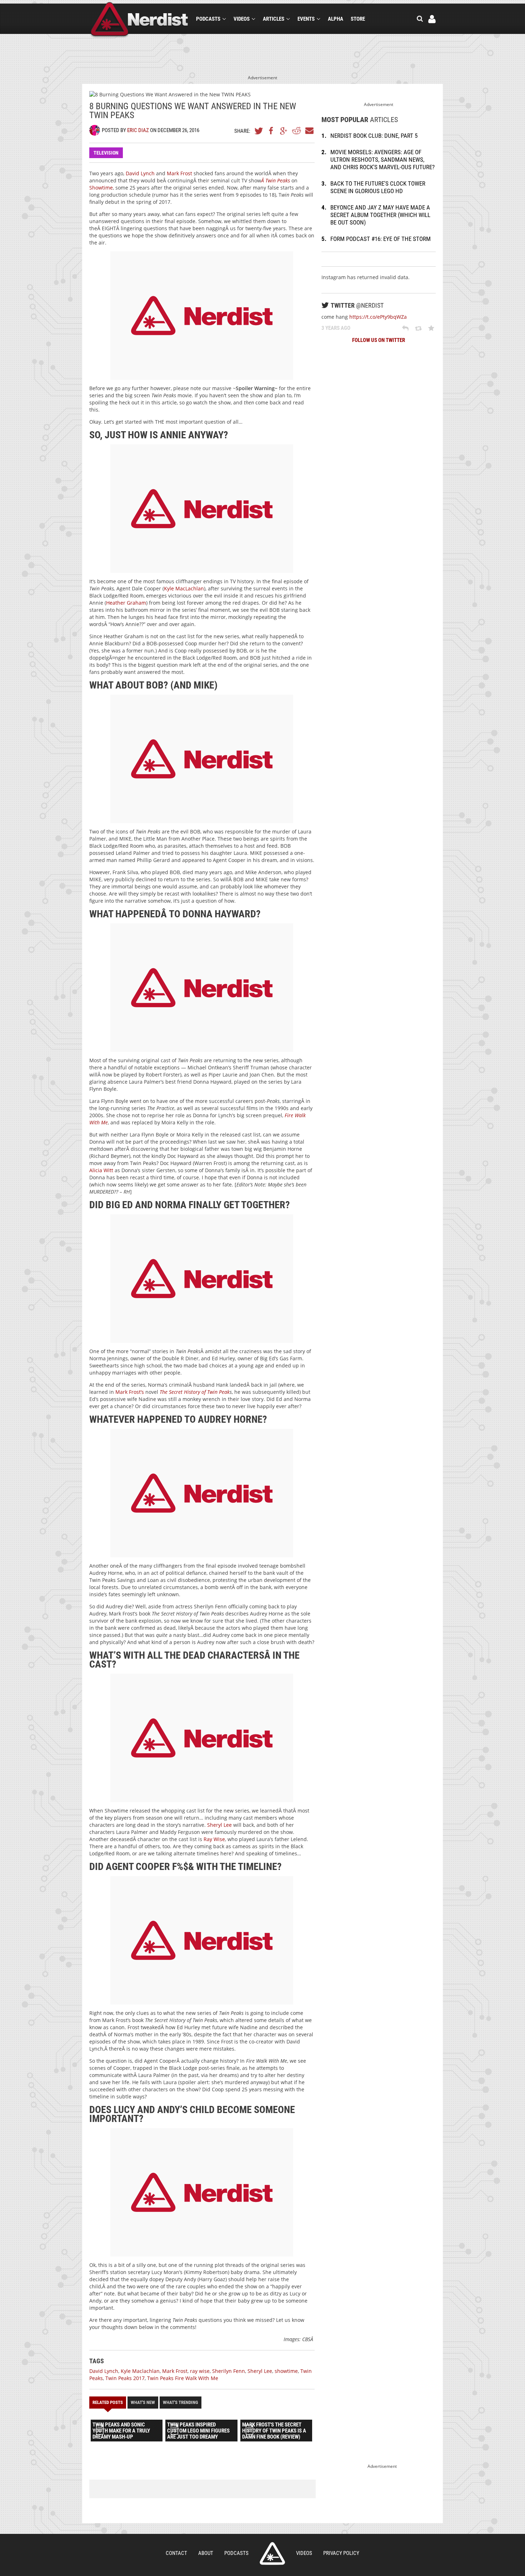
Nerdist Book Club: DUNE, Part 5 (374, 136)
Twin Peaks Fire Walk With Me (183, 2378)
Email (309, 131)
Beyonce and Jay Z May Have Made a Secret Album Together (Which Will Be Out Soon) (380, 215)
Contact (176, 2553)
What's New (143, 2402)
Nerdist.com (272, 2554)
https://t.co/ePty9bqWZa (378, 317)
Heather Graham (126, 603)
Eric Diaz (138, 130)
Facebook (271, 131)
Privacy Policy (341, 2553)
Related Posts (108, 2402)
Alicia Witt (101, 1170)
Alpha (336, 19)
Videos (242, 19)
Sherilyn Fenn (229, 2371)
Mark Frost (179, 173)
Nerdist (139, 20)
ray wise (200, 2371)
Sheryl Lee (219, 1825)
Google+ (284, 131)
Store (358, 19)
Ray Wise (214, 1839)
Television (106, 153)
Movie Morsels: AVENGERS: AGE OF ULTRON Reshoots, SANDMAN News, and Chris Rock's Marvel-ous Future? (382, 160)
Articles (274, 19)
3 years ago (336, 328)
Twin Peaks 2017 (125, 2378)
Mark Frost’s (129, 1392)
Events (306, 19)
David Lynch (140, 173)
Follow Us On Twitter (379, 340)
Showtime (101, 188)
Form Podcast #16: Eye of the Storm (381, 239)
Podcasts (208, 19)
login (432, 19)
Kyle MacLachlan (184, 588)
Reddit (296, 131)
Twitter (259, 131)
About (206, 2553)
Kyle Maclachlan (140, 2371)
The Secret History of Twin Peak (195, 1392)
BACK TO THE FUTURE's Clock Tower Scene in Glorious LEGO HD (378, 187)
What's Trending (181, 2402)
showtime (286, 2371)
